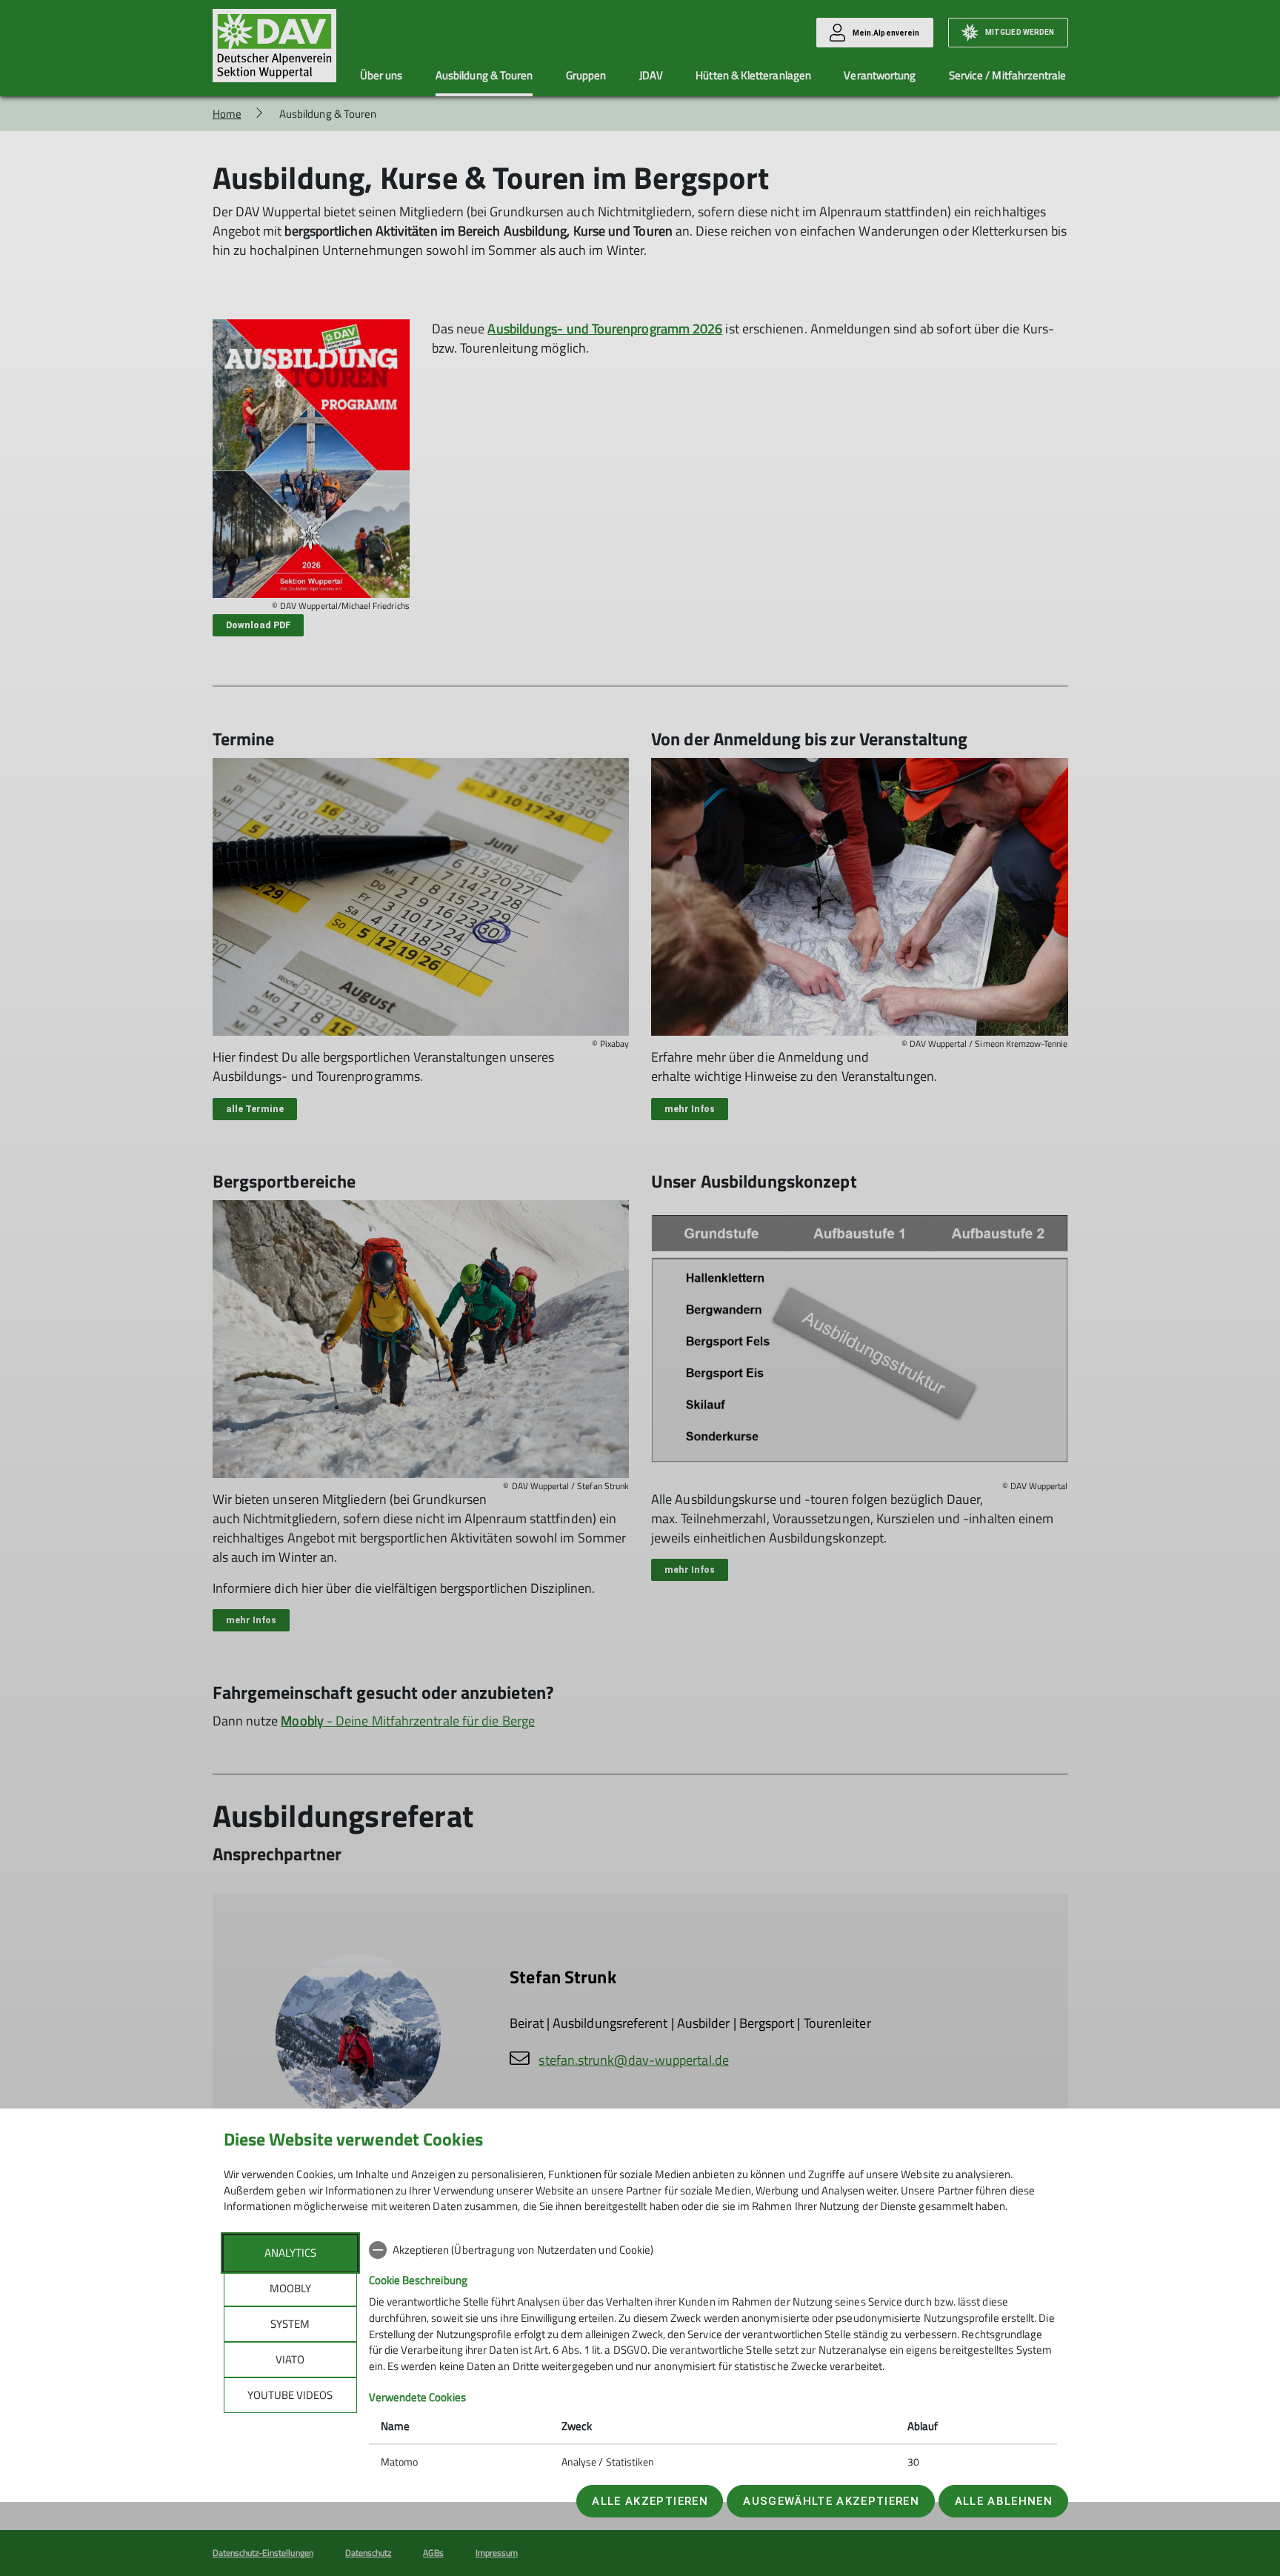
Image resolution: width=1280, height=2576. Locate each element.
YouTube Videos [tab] (290, 2395)
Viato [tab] (290, 2359)
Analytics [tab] (290, 2253)
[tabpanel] (713, 2357)
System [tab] (290, 2324)
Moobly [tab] (290, 2288)
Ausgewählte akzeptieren (831, 2501)
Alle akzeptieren (650, 2501)
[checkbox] (713, 2250)
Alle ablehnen (1004, 2501)
